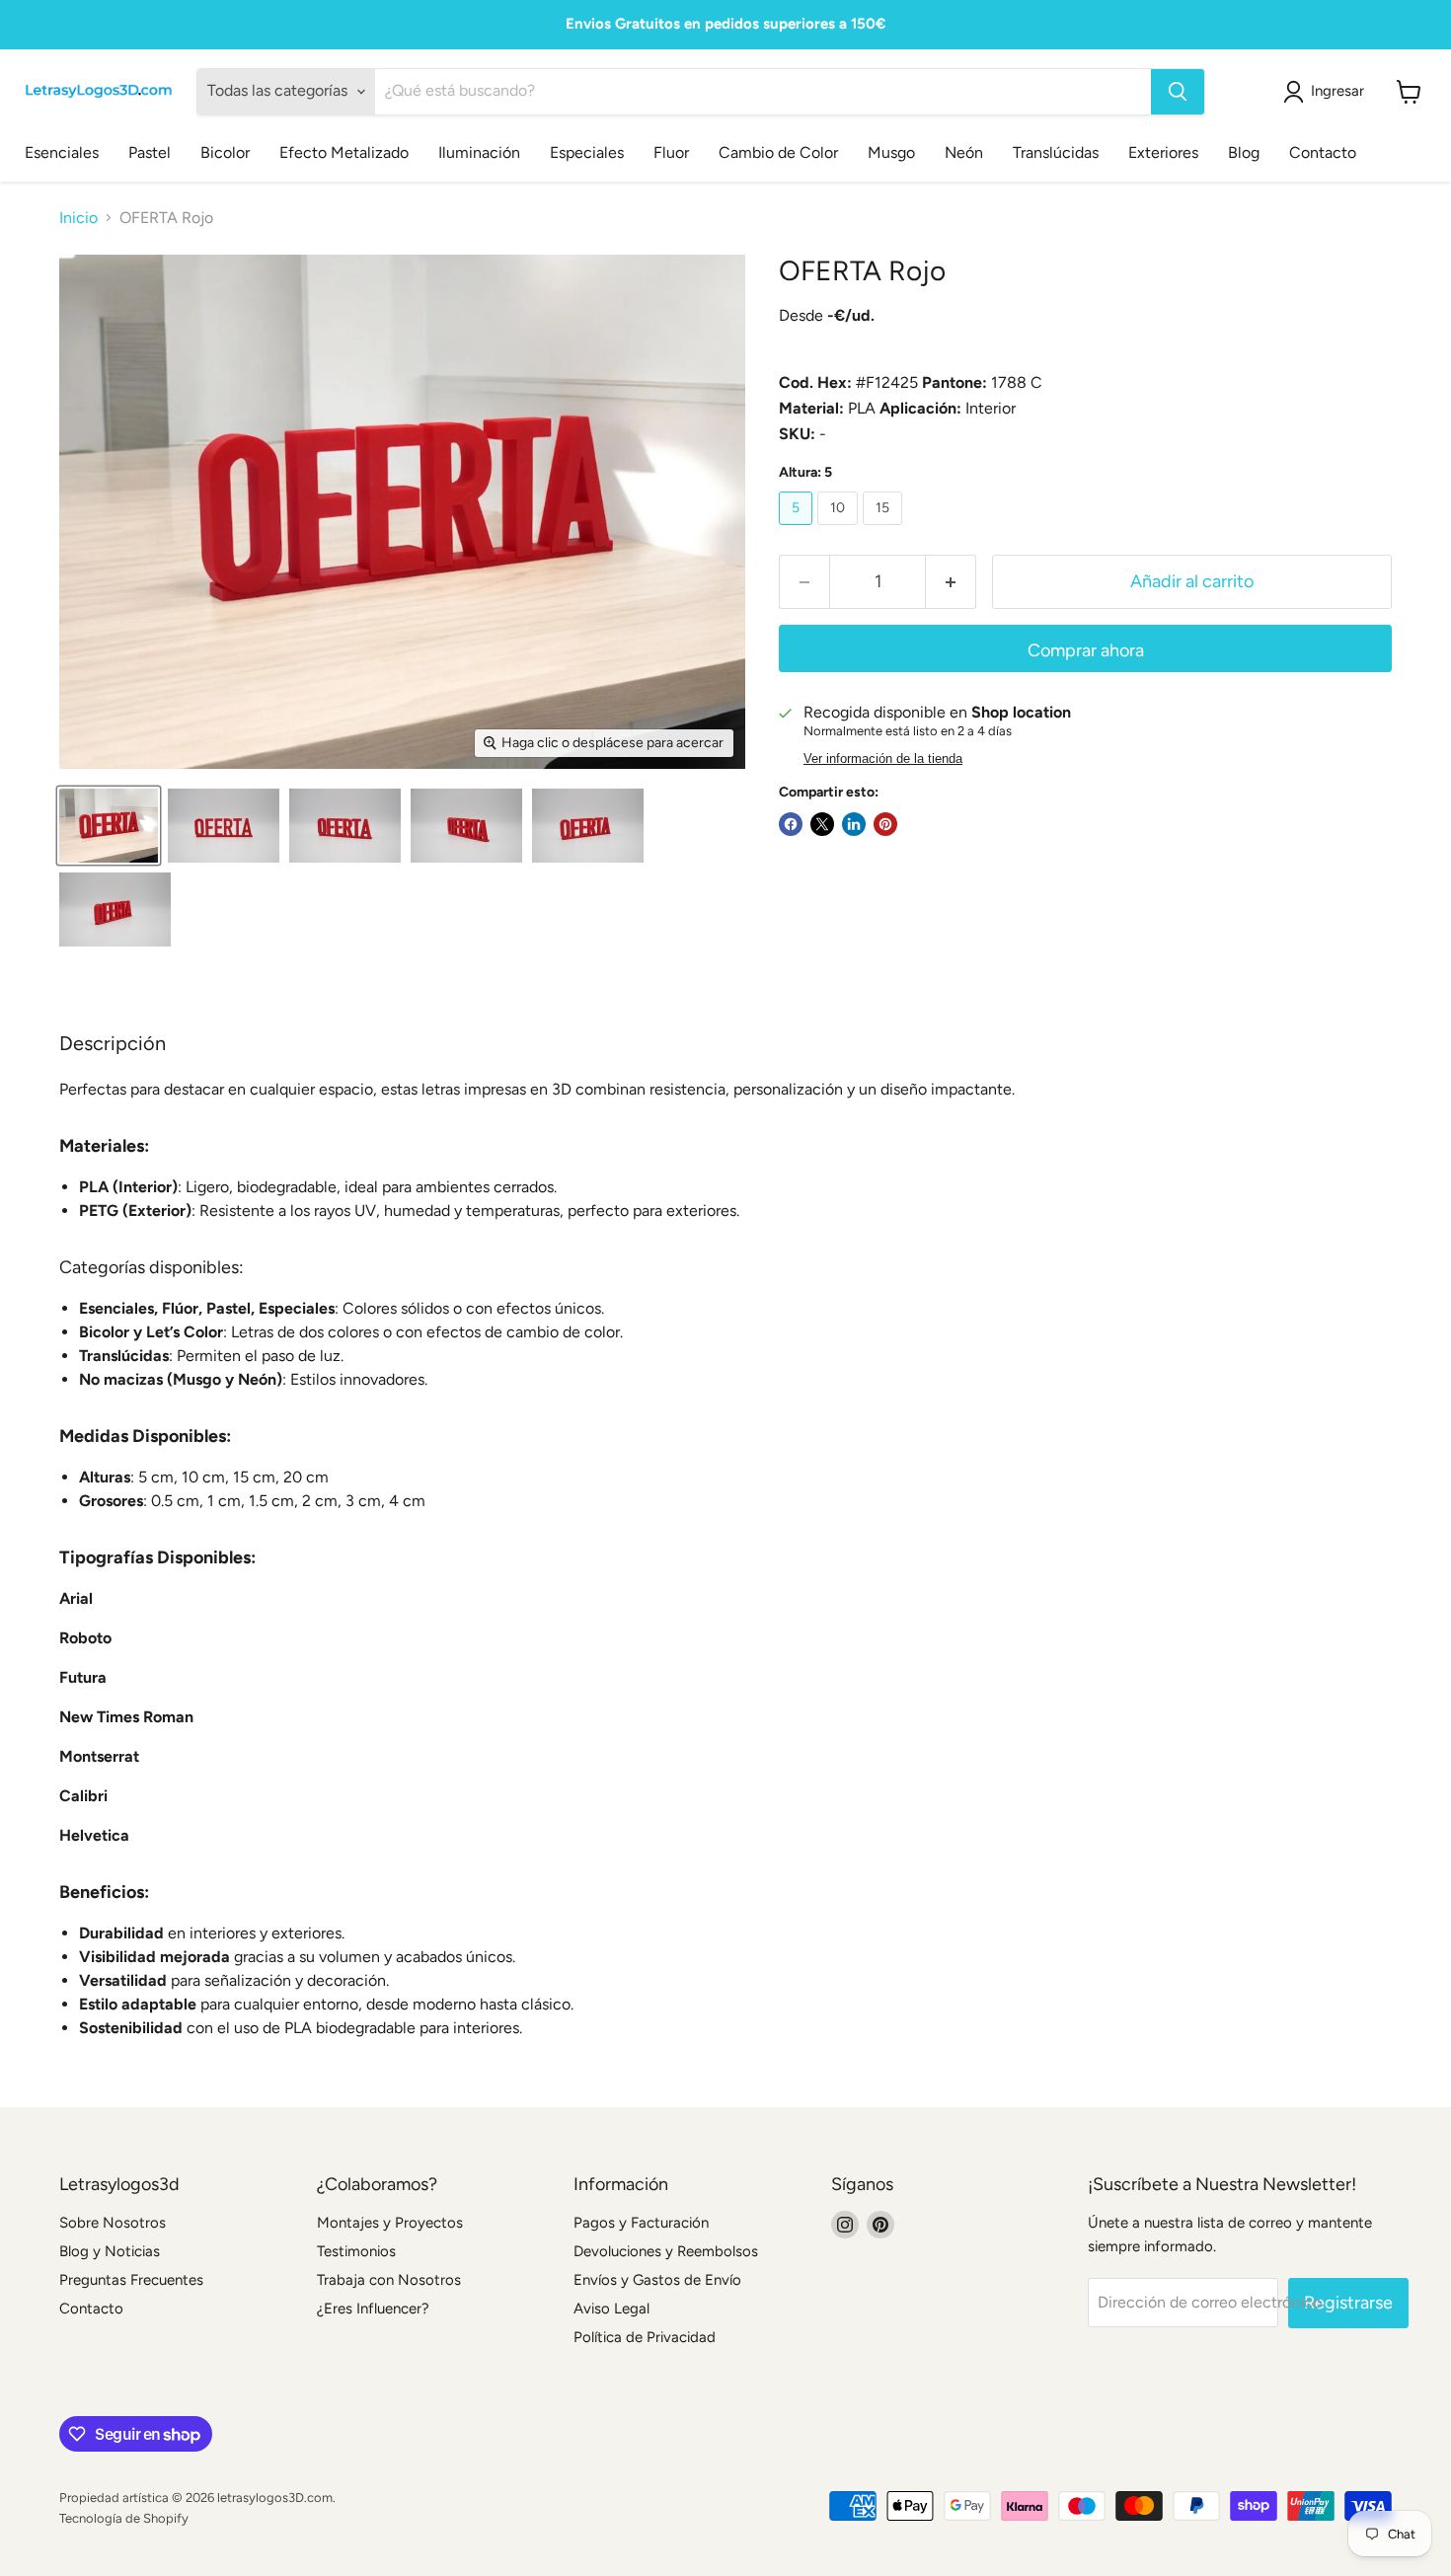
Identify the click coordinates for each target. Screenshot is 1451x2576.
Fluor (671, 152)
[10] (840, 530)
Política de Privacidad (645, 2337)
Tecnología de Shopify (124, 2518)
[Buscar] (1178, 92)
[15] (885, 530)
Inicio (78, 218)
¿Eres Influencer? (373, 2309)
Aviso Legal (611, 2309)
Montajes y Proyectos (390, 2223)
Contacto (1323, 152)
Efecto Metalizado (344, 152)
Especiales (587, 152)
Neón (964, 152)
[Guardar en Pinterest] (885, 824)
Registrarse (1348, 2303)
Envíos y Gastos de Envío (657, 2280)
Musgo (891, 152)
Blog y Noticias (110, 2251)
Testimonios (356, 2251)
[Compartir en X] (822, 824)
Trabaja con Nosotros (389, 2280)
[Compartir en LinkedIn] (854, 824)
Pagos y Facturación (641, 2223)
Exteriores (1163, 152)
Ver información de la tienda (883, 759)
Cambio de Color (778, 152)
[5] (798, 530)
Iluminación (479, 152)
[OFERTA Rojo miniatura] (109, 826)
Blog (1244, 152)
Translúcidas (1056, 152)
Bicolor (225, 152)
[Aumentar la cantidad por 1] (951, 582)
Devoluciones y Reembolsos (666, 2251)
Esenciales (62, 152)
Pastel (150, 152)
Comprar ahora (1086, 650)
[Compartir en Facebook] (791, 824)
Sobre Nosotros (113, 2223)
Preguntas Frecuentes (131, 2280)
